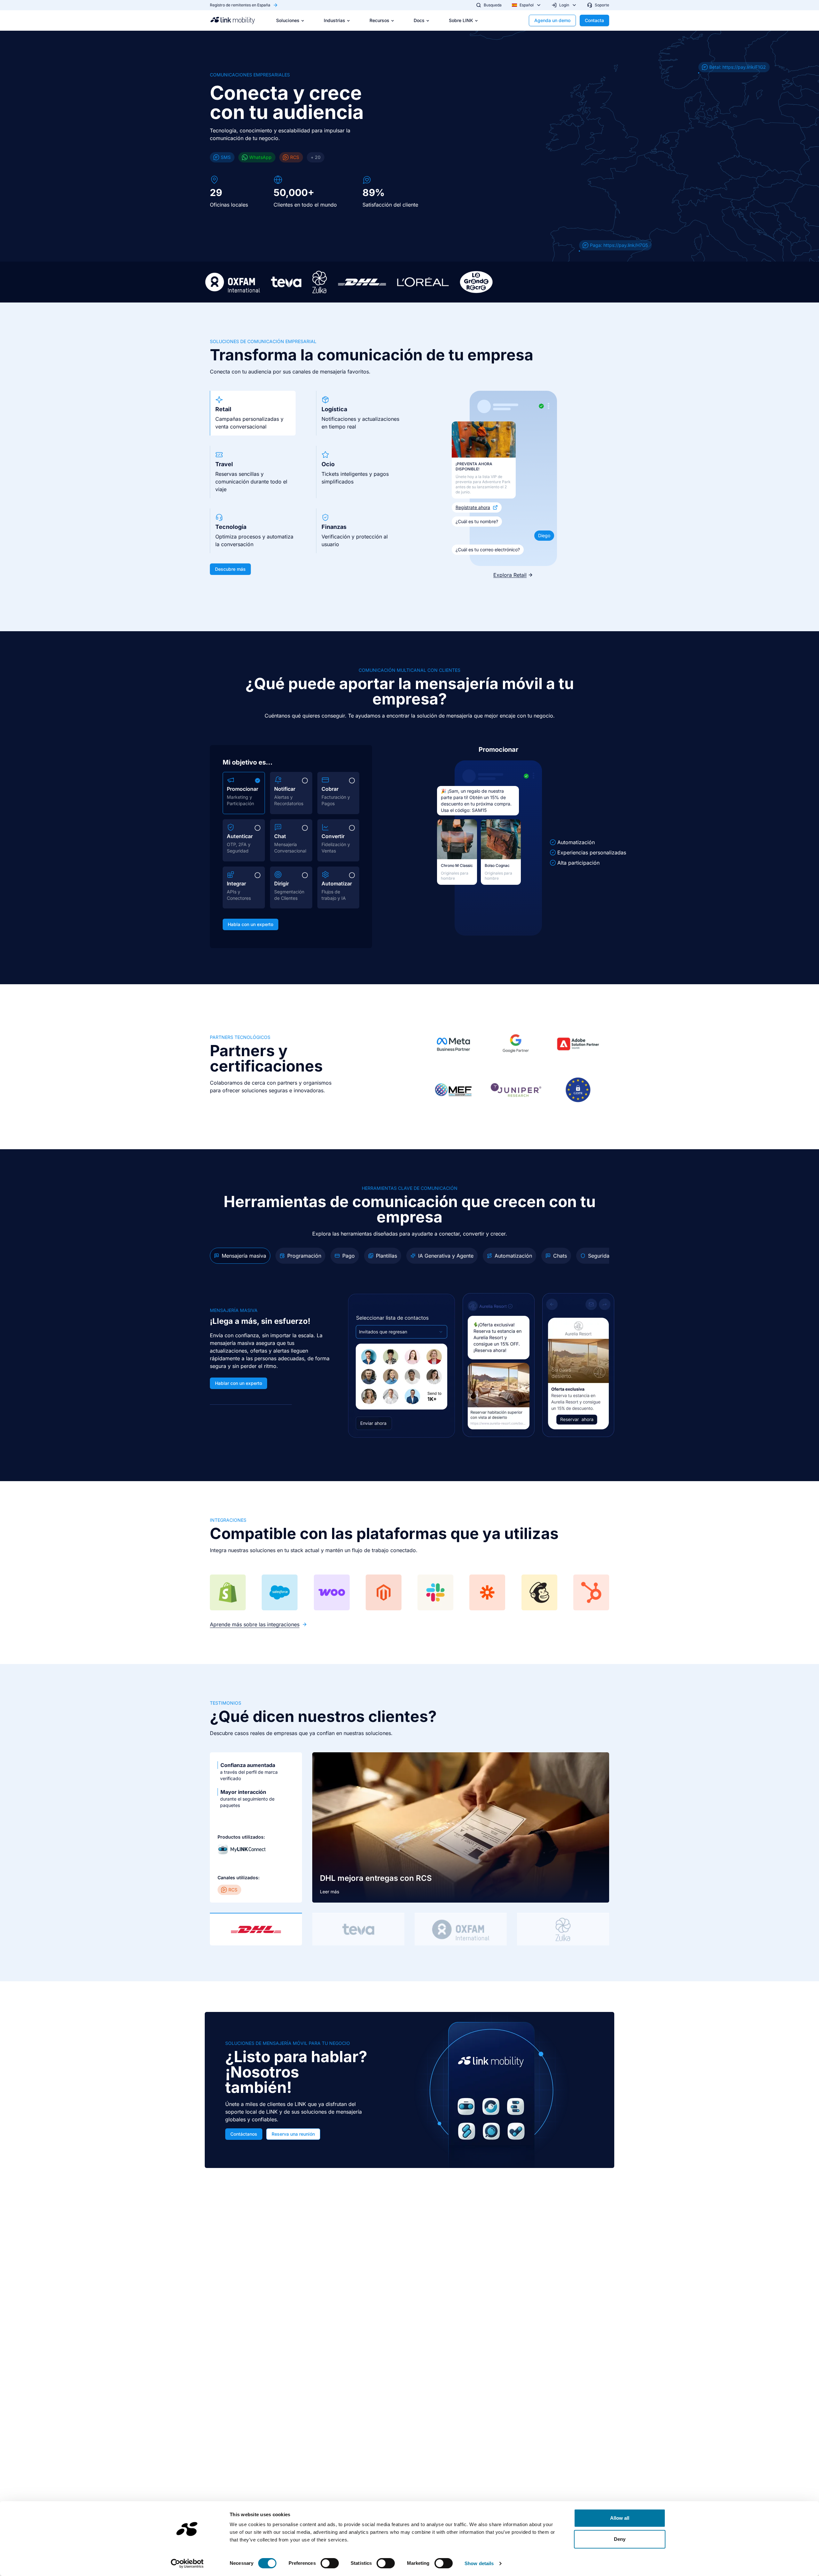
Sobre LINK (461, 20)
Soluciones (288, 20)
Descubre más (230, 569)
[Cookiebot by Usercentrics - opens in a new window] (187, 2564)
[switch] (330, 2563)
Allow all (620, 2518)
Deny (620, 2539)
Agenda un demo (552, 20)
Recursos (379, 20)
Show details (479, 2563)
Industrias (334, 20)
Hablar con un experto (239, 1383)
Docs (419, 20)
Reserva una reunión (293, 2134)
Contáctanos (244, 2134)
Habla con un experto (250, 924)
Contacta (594, 20)
